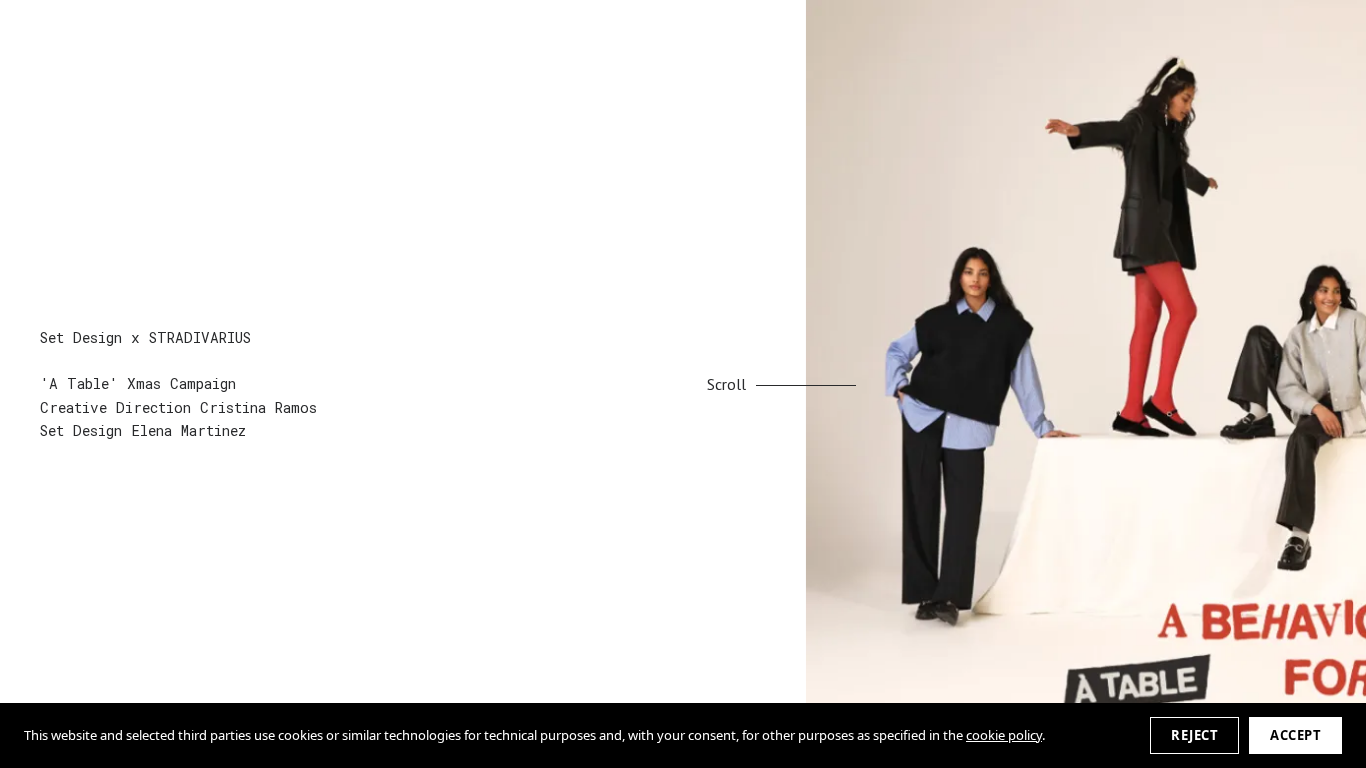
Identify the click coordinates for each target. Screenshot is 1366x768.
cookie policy (1004, 735)
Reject (1194, 735)
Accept (1295, 735)
